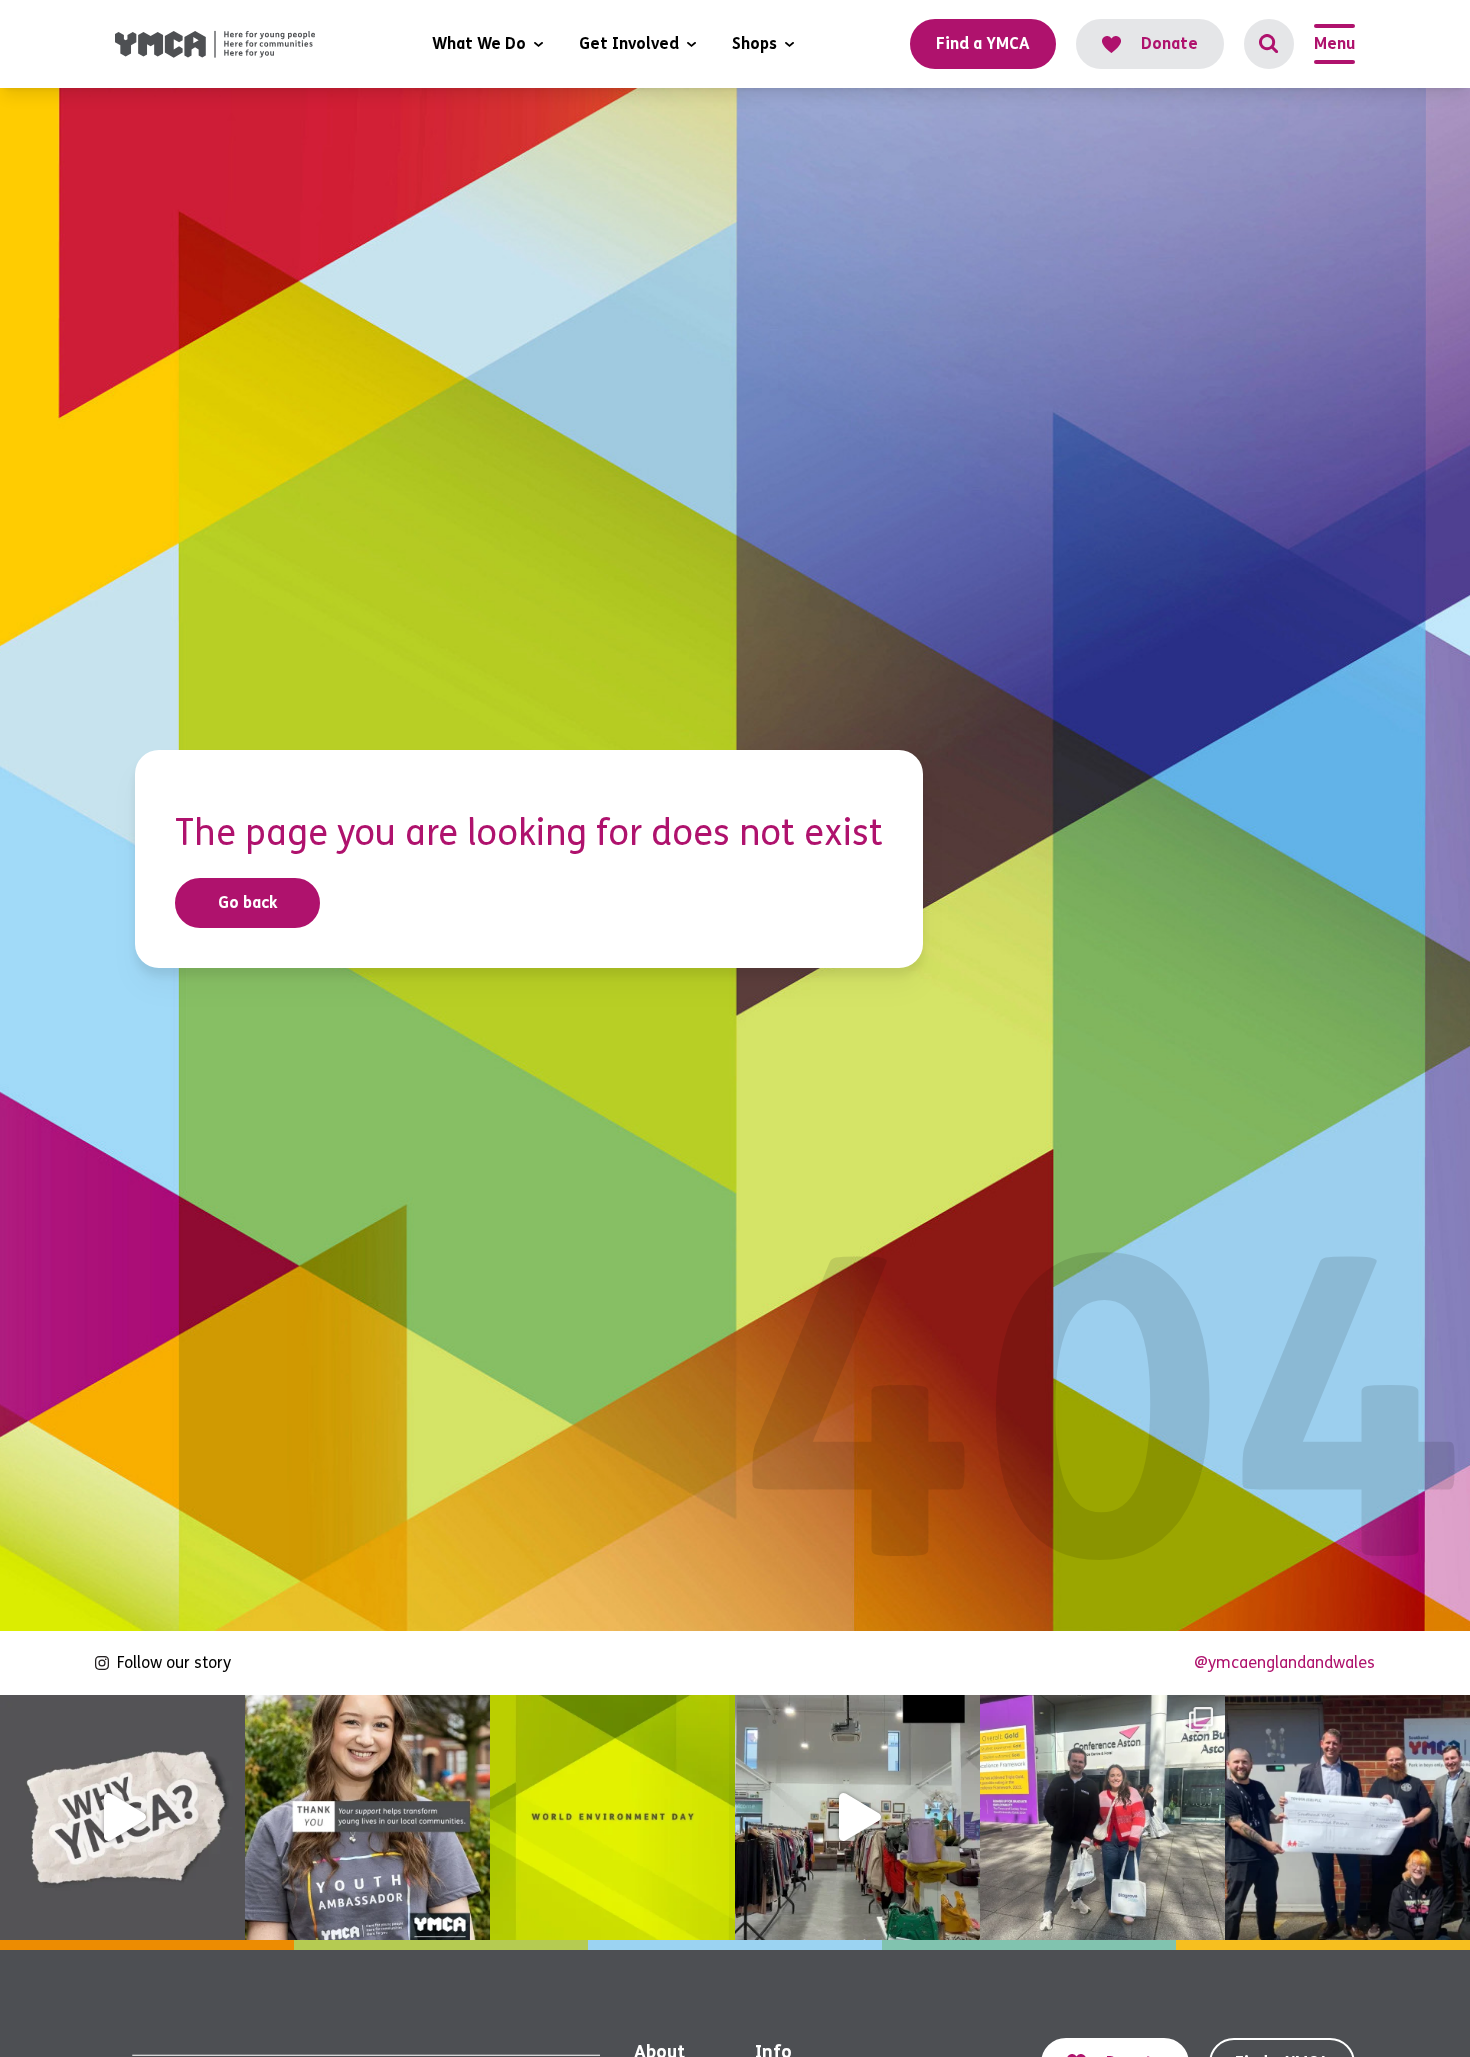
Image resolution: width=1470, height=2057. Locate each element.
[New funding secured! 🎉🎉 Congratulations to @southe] (1347, 1817)
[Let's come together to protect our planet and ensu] (612, 1817)
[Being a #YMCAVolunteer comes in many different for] (367, 1817)
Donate (1169, 43)
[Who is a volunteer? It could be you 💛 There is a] (857, 1817)
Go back (248, 902)
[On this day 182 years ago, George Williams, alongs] (122, 1817)
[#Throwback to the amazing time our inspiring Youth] (1102, 1817)
